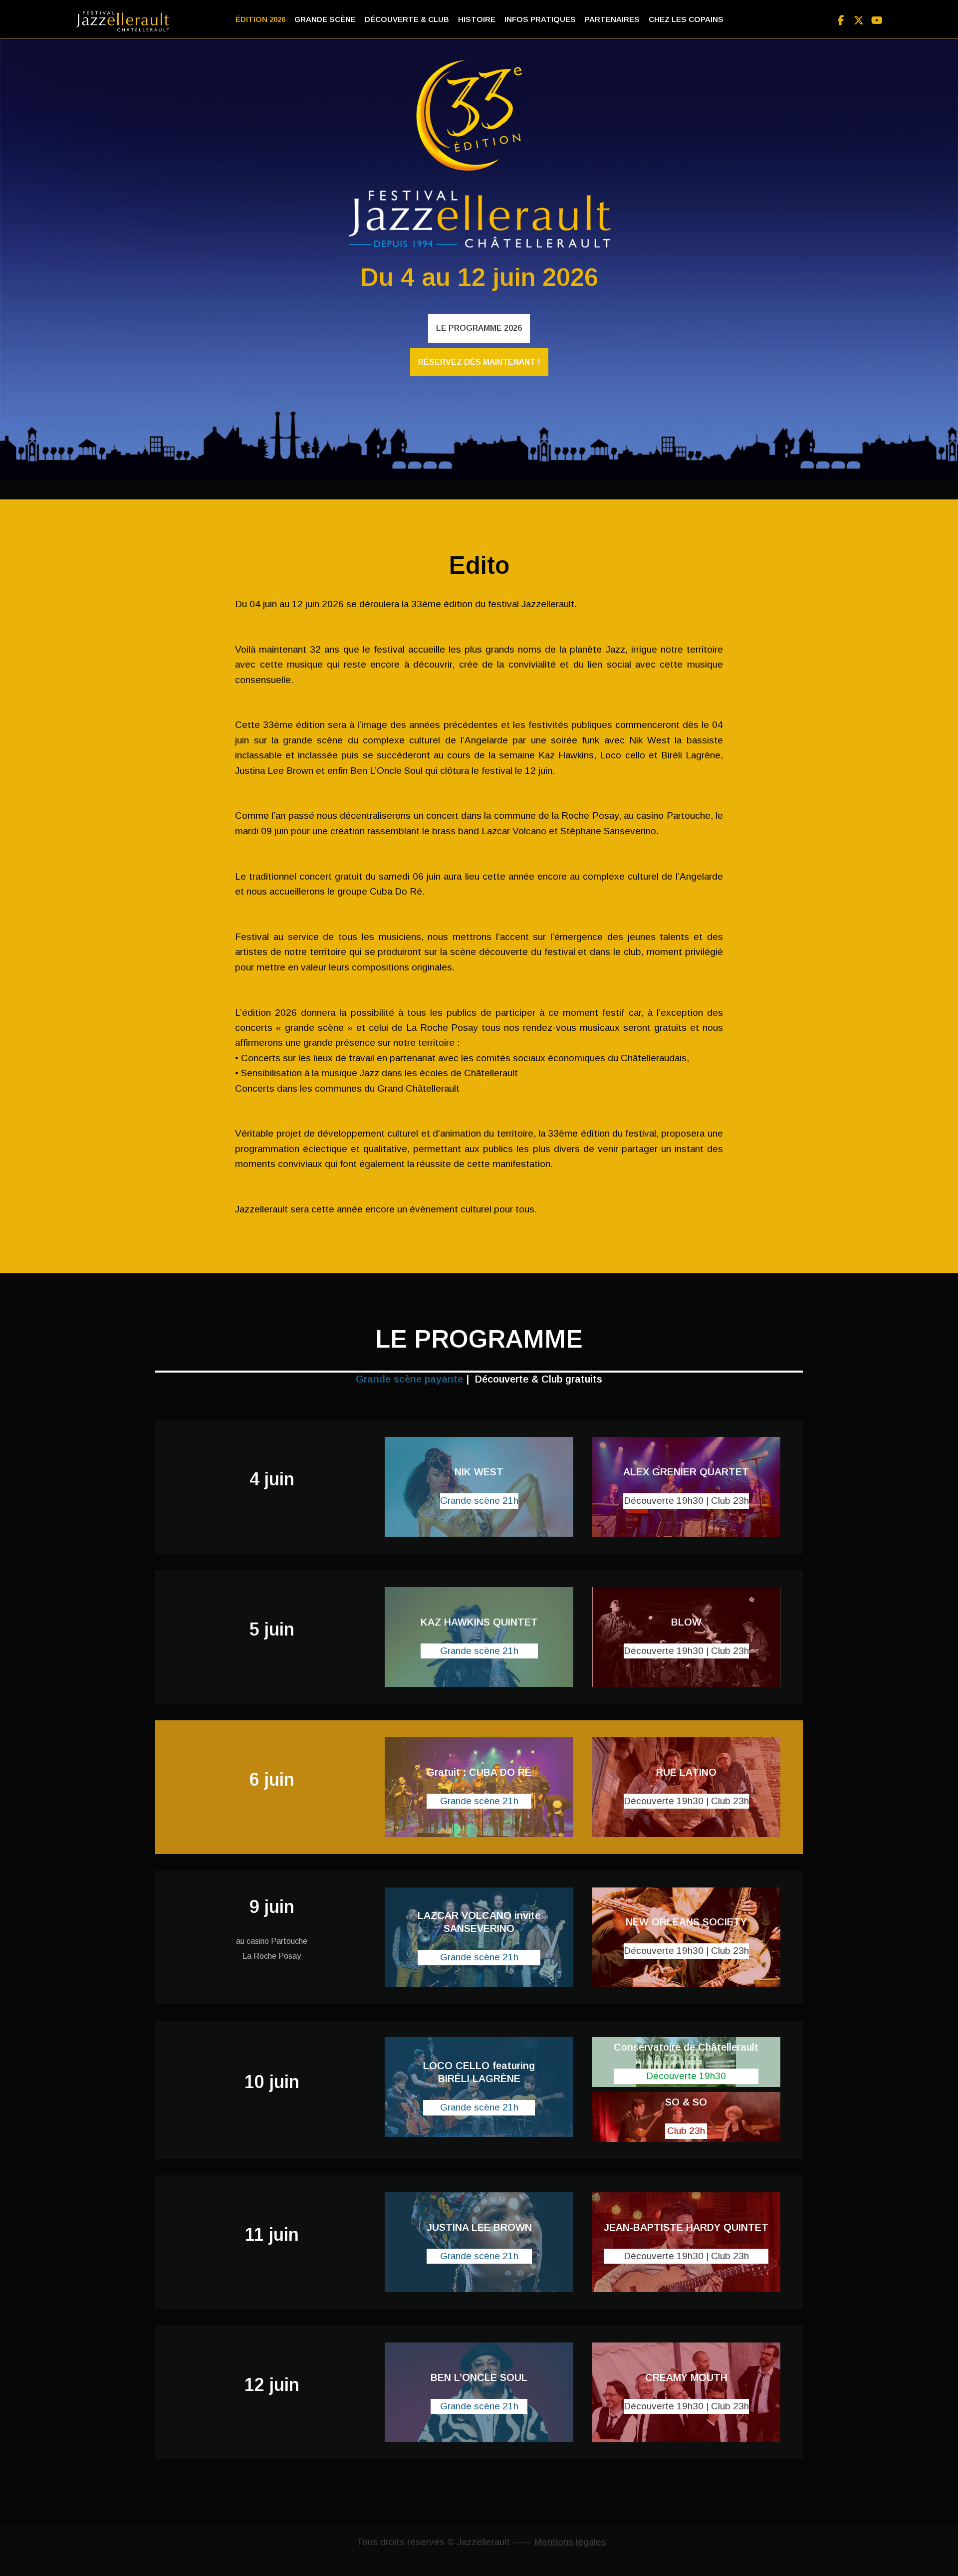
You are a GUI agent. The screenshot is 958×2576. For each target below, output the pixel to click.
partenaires (612, 19)
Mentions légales (570, 2542)
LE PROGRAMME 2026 (479, 328)
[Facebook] (841, 18)
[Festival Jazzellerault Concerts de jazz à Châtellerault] (125, 21)
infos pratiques (540, 19)
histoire (477, 19)
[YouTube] (877, 18)
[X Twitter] (859, 18)
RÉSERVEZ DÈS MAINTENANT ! (479, 362)
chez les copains (686, 19)
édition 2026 (260, 19)
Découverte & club (407, 19)
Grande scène (325, 19)
